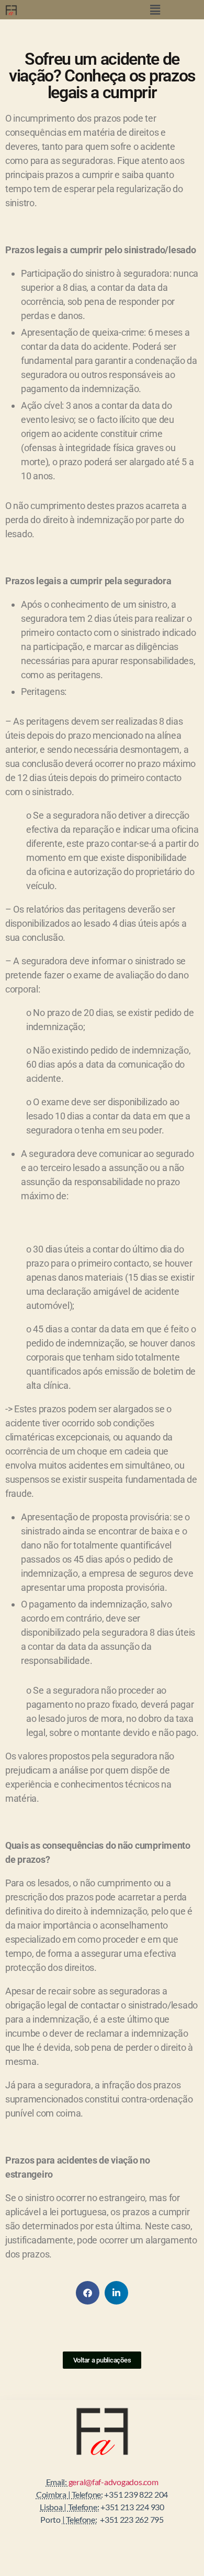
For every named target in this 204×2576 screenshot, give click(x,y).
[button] (155, 10)
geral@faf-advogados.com (114, 2482)
